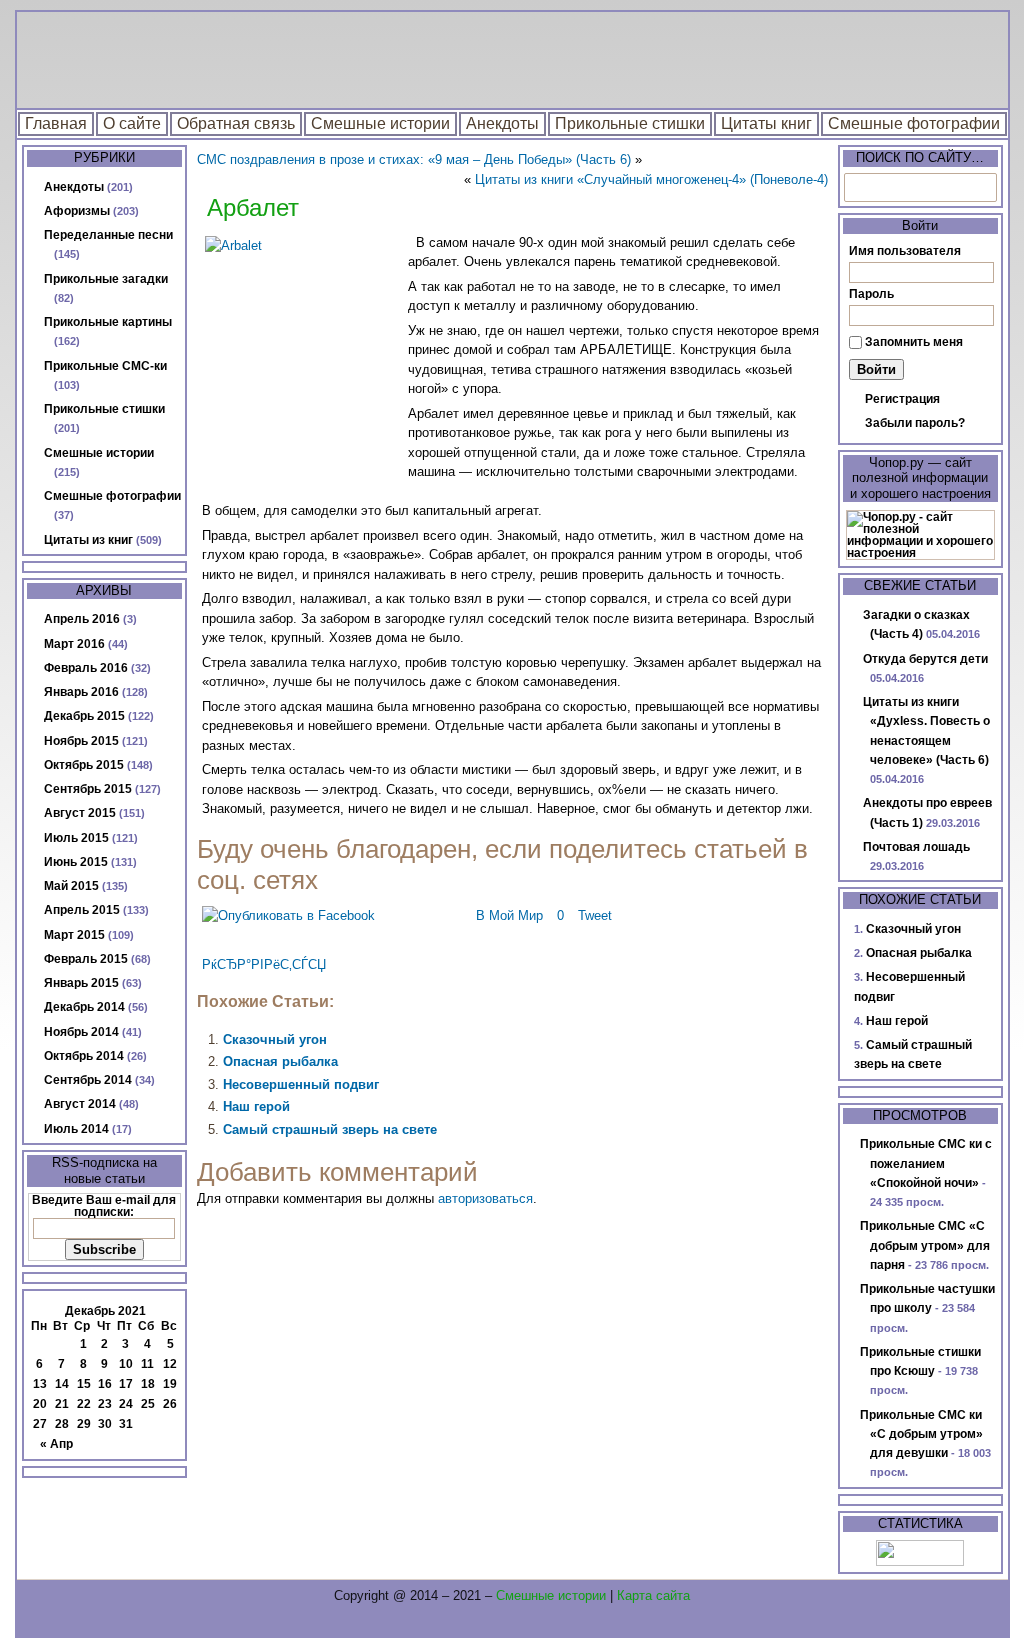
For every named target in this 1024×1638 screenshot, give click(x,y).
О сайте (132, 123)
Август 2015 (80, 813)
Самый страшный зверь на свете (330, 1129)
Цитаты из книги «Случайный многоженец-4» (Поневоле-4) (651, 179)
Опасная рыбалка (280, 1061)
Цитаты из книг (88, 540)
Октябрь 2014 (84, 1056)
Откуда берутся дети (925, 659)
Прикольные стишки (630, 123)
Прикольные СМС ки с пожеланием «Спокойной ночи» (926, 1163)
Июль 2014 (76, 1129)
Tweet (595, 915)
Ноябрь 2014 (81, 1032)
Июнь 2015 (76, 862)
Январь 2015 (81, 983)
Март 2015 (74, 935)
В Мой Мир (509, 915)
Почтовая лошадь (916, 847)
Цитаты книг (766, 123)
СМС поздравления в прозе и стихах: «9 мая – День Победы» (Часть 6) (414, 159)
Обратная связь (236, 123)
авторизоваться (485, 1198)
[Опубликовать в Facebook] (288, 915)
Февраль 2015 (86, 959)
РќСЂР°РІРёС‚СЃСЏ (264, 964)
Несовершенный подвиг (301, 1084)
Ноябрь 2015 (81, 741)
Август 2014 (80, 1104)
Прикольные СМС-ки (105, 366)
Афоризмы (77, 211)
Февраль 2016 (86, 668)
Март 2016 (74, 644)
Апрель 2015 (82, 910)
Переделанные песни (108, 235)
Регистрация (902, 399)
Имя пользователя (905, 251)
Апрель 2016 (82, 619)
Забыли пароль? (915, 423)
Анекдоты (502, 123)
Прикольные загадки (106, 279)
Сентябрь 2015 (88, 789)
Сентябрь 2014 (88, 1080)
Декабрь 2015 (84, 716)
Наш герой (256, 1106)
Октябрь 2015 (84, 765)
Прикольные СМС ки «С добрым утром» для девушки (921, 1434)
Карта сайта (653, 1595)
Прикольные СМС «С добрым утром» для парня (925, 1245)
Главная (56, 123)
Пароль (871, 294)
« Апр (56, 1444)
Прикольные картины (108, 322)
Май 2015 (71, 886)
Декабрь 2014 (84, 1007)
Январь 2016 (81, 692)
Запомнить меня (914, 342)
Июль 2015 (76, 838)
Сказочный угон (275, 1039)
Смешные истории (380, 123)
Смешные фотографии (914, 123)
